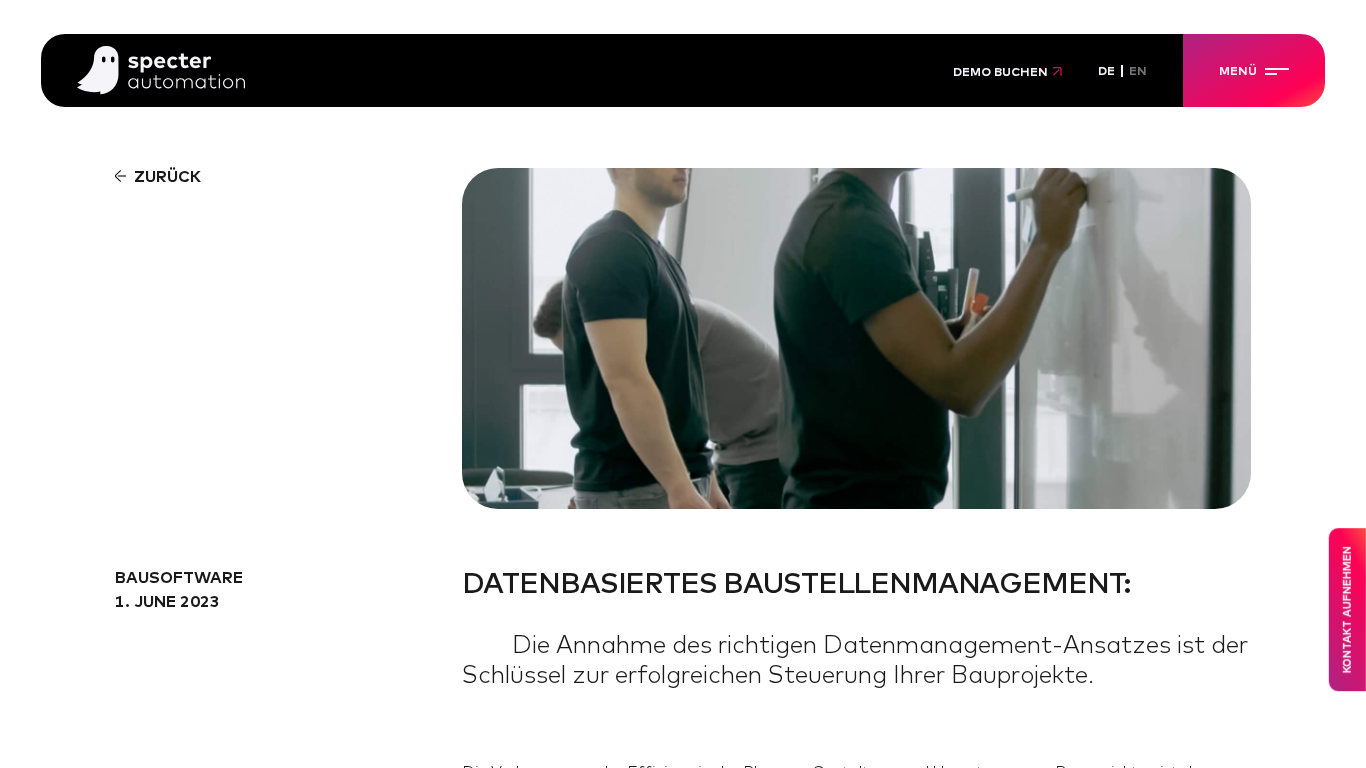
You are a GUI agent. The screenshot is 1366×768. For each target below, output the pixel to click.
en (1138, 72)
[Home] (161, 72)
